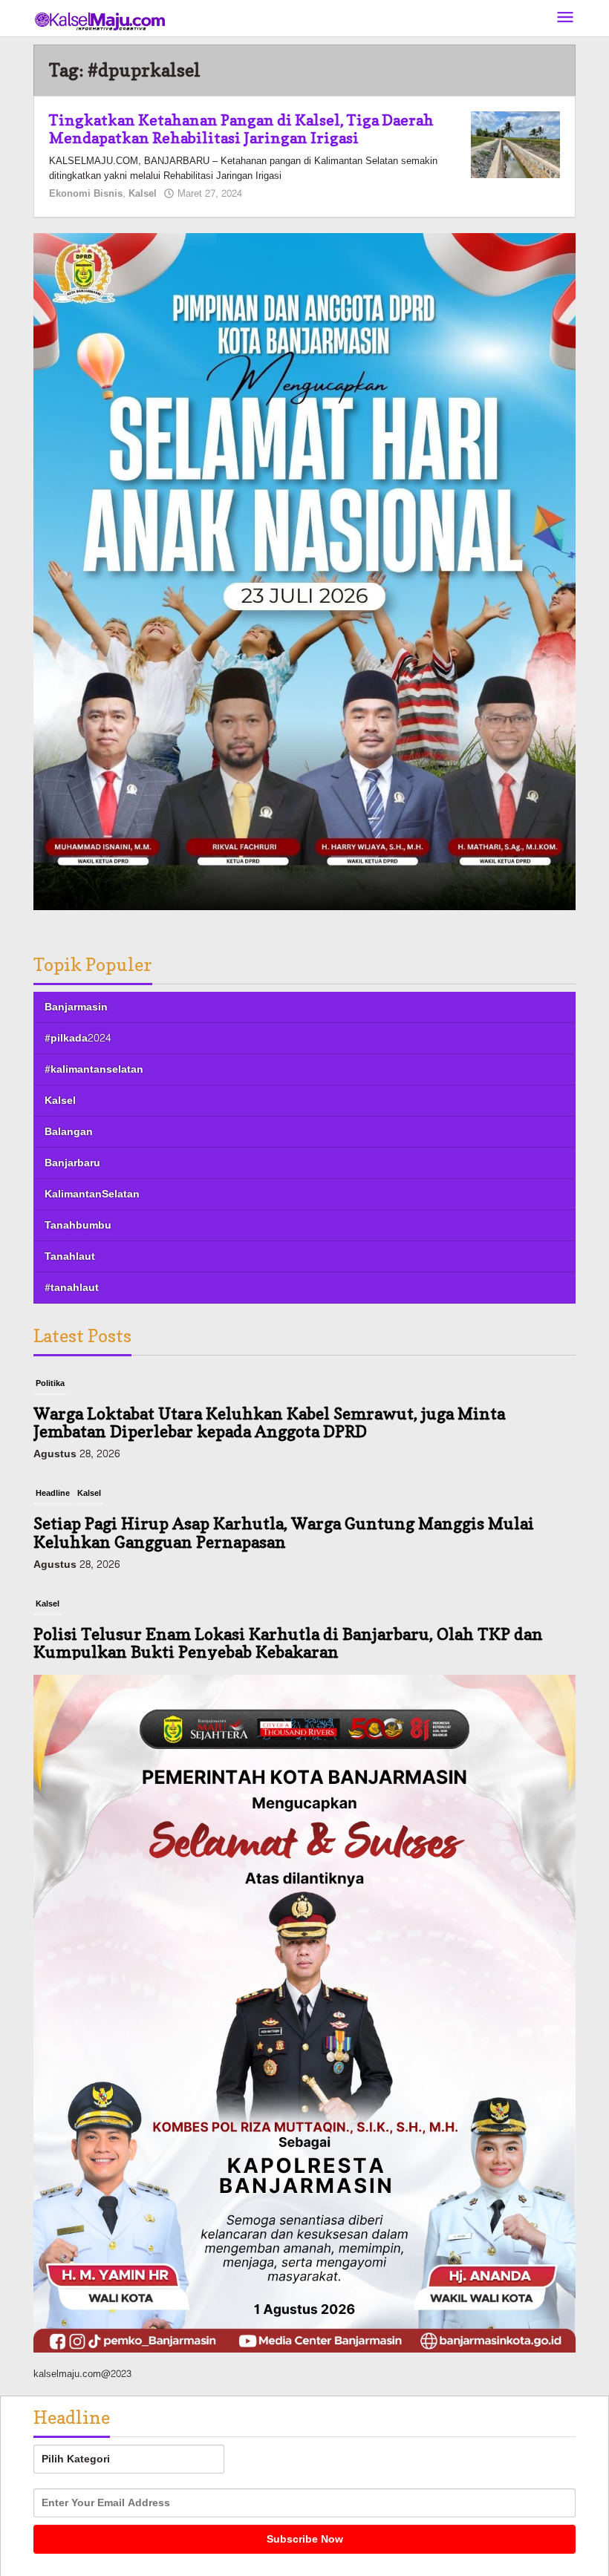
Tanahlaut (70, 1256)
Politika (50, 1383)
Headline (53, 1493)
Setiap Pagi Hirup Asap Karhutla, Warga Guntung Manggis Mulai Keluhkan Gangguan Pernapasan (284, 1532)
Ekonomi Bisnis (86, 194)
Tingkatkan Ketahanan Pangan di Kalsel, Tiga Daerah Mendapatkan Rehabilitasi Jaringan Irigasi (241, 129)
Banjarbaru (72, 1163)
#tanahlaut (72, 1288)
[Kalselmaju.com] (100, 23)
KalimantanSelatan (92, 1194)
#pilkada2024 (78, 1038)
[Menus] (565, 18)
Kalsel (143, 194)
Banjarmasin (76, 1007)
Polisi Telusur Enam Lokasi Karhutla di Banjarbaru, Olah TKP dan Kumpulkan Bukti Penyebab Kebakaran (288, 1643)
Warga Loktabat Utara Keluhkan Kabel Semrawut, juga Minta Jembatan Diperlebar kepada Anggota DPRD (269, 1422)
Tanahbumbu (78, 1225)
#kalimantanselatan (94, 1069)
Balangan (69, 1132)
